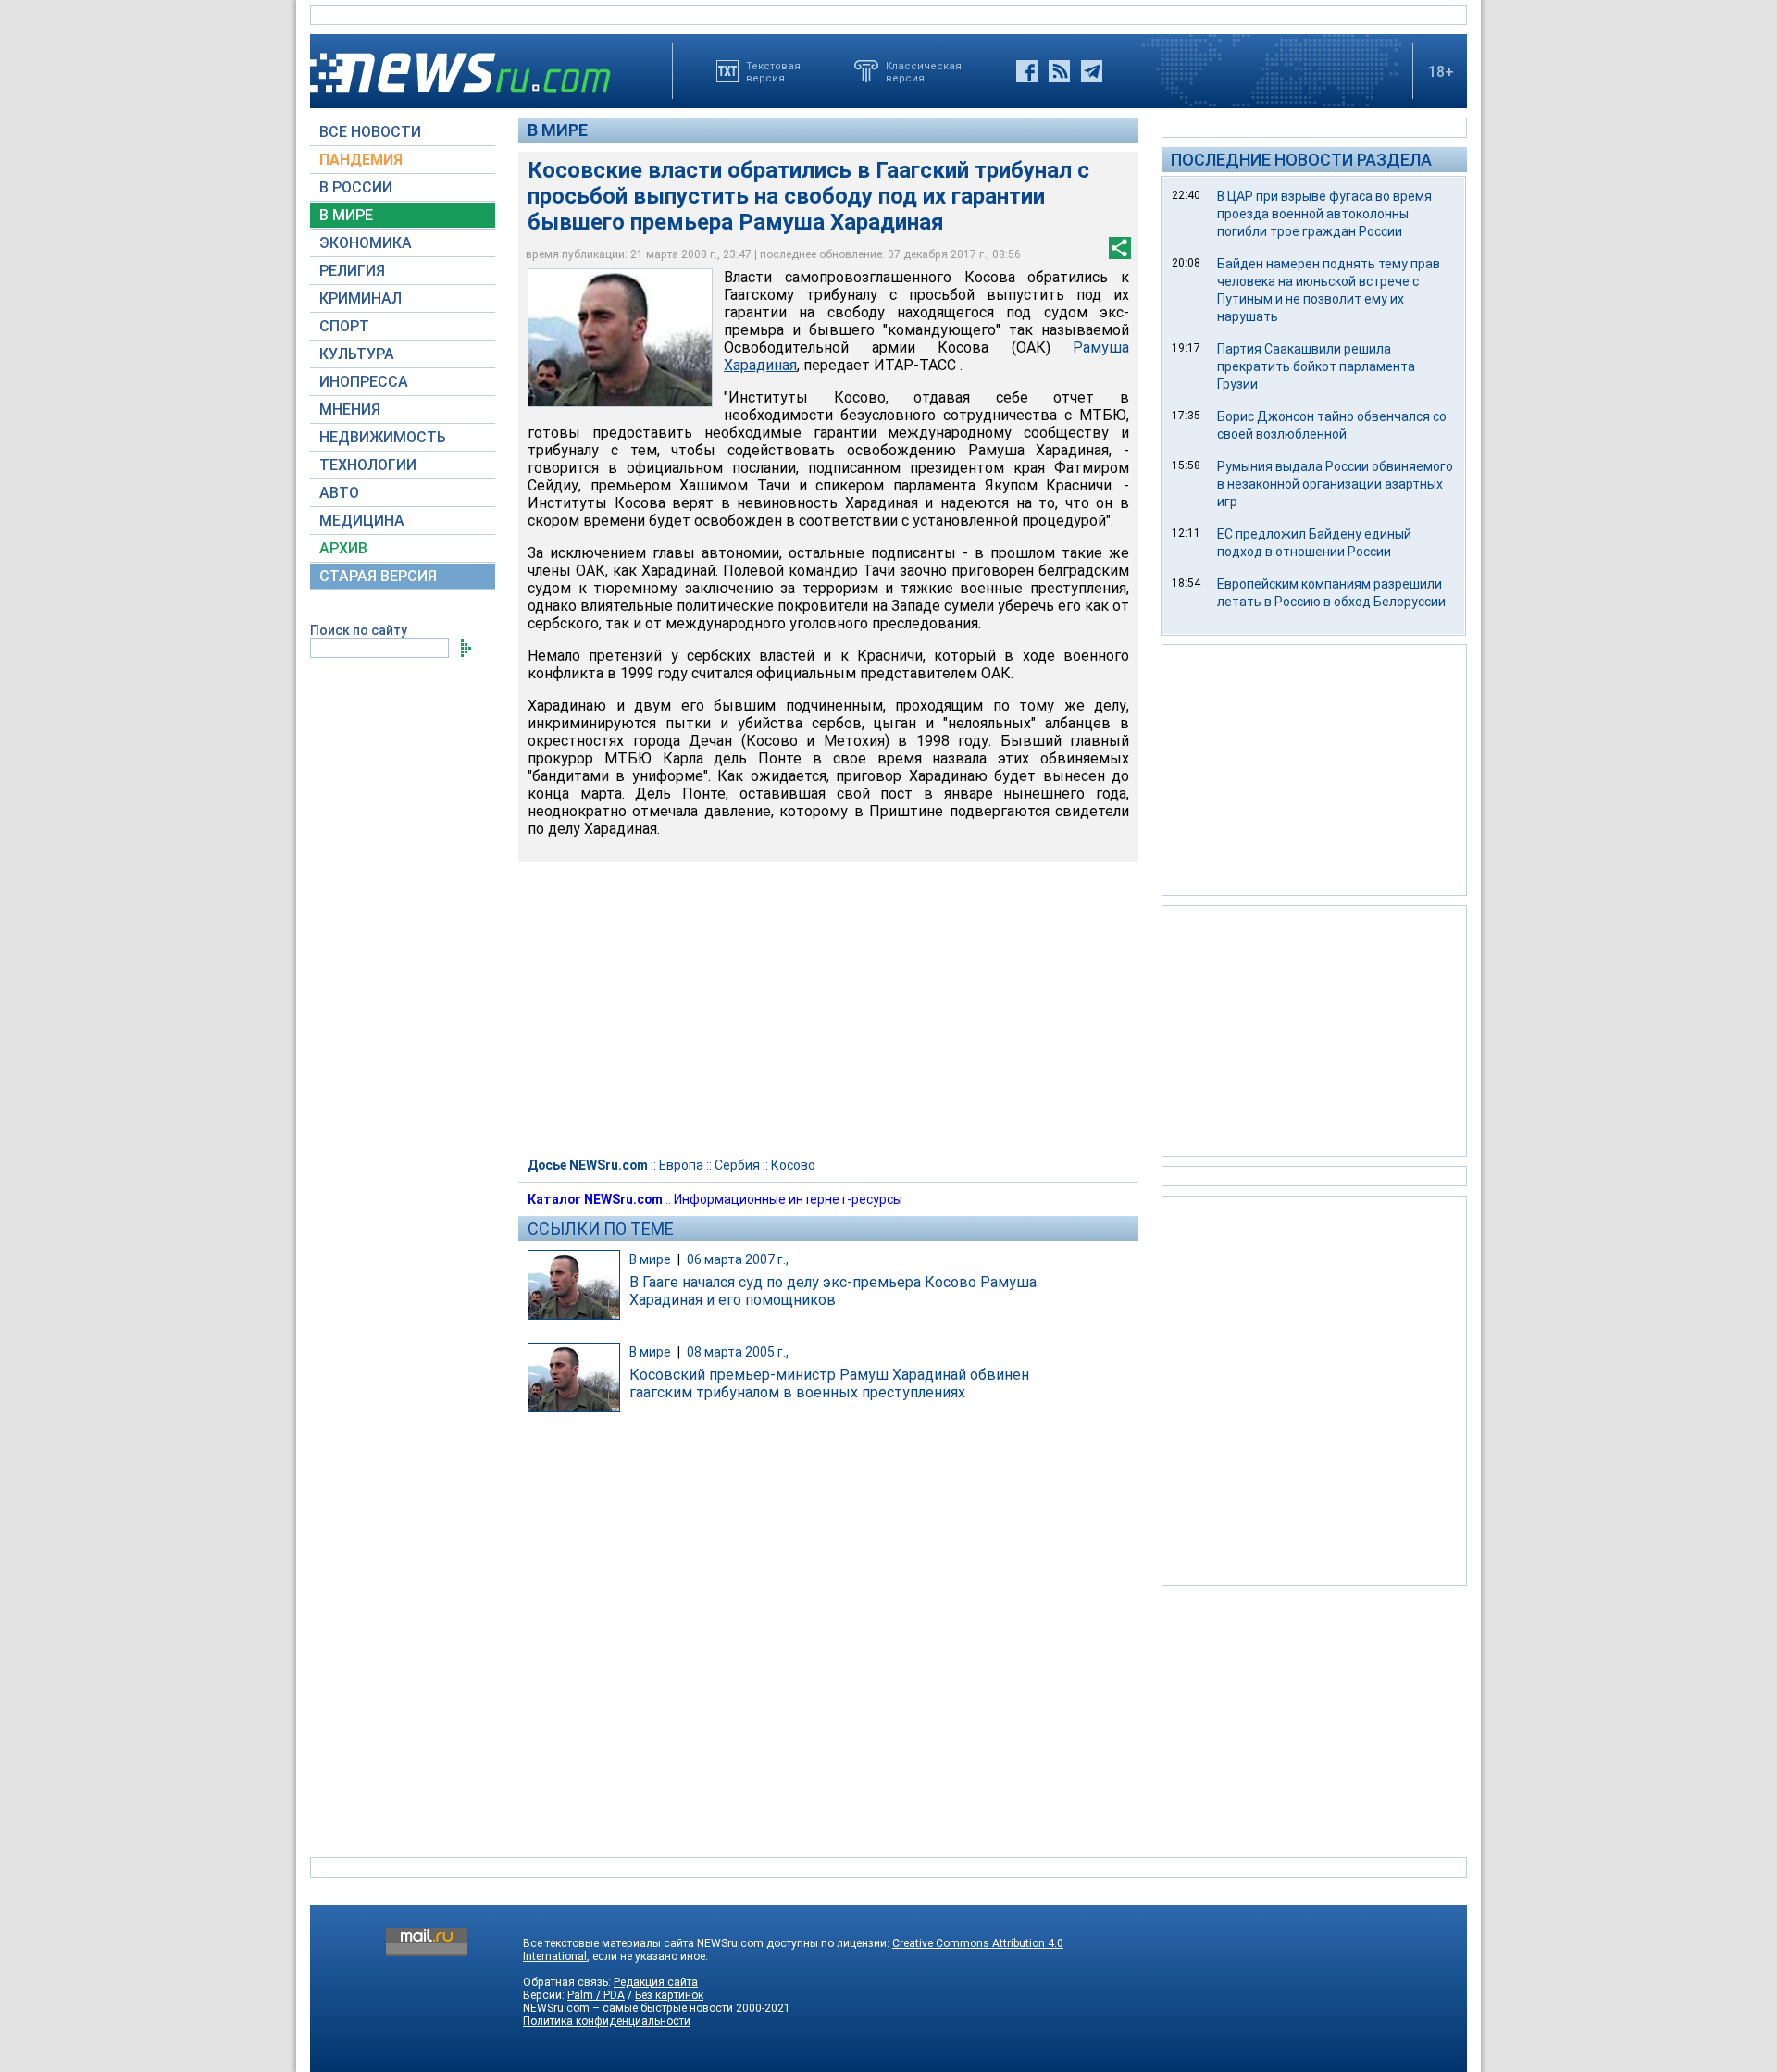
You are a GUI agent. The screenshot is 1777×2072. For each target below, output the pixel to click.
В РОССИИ (356, 187)
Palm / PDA (596, 1995)
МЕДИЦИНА (362, 521)
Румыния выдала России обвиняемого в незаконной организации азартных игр (1335, 484)
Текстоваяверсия (773, 71)
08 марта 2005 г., (738, 1352)
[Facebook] (1027, 71)
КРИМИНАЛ (360, 298)
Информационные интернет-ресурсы (788, 1199)
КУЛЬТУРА (357, 354)
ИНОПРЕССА (364, 382)
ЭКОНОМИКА (366, 243)
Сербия (737, 1165)
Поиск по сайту (359, 630)
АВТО (339, 493)
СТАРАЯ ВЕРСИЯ (378, 576)
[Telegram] (1092, 71)
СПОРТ (344, 326)
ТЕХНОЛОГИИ (368, 465)
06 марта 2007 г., (738, 1259)
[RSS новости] (1059, 71)
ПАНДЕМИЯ (361, 160)
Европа (681, 1165)
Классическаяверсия (924, 71)
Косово (793, 1165)
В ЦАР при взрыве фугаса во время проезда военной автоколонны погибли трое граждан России (1324, 214)
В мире (558, 130)
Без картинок (669, 1995)
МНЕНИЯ (350, 409)
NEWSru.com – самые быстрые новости (628, 2008)
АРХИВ (343, 548)
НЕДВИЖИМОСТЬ (383, 437)
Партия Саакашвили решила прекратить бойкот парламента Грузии (1316, 366)
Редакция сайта (656, 1982)
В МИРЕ (346, 215)
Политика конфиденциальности (607, 2021)
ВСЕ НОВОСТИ (370, 132)
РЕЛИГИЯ (352, 271)
